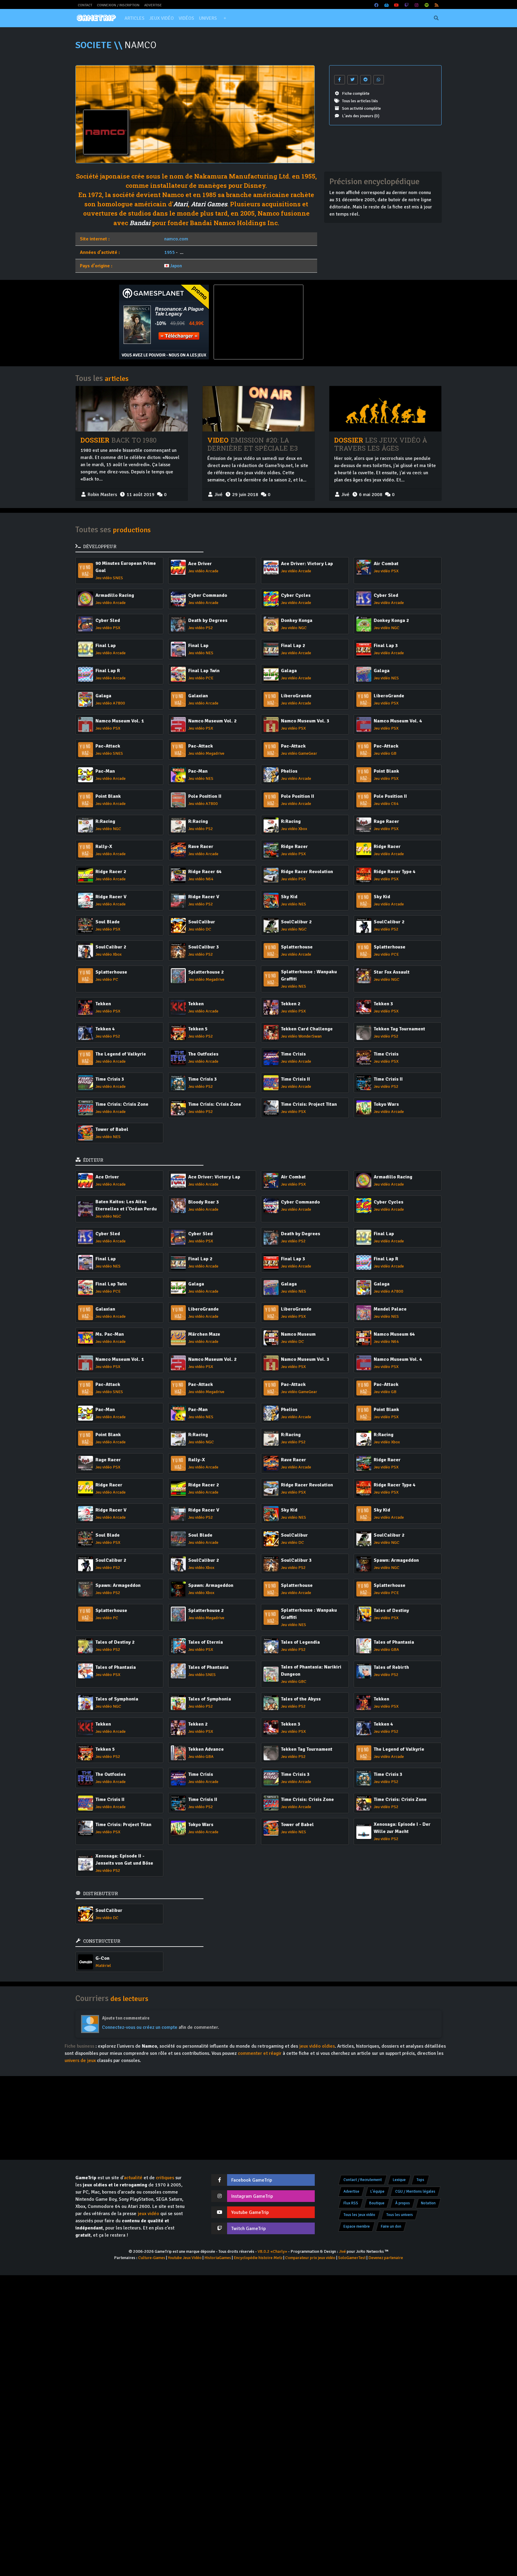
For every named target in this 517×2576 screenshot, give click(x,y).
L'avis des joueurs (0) (361, 116)
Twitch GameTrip (248, 2229)
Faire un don (391, 2226)
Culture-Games (152, 2258)
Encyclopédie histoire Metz (258, 2258)
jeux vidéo (148, 2214)
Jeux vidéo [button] (162, 18)
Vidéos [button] (186, 18)
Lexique (399, 2180)
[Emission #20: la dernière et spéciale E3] (258, 409)
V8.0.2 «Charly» (272, 2251)
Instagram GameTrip (252, 2196)
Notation (428, 2203)
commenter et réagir (260, 2053)
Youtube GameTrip (250, 2212)
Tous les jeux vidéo (359, 2215)
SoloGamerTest (352, 2258)
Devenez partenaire (386, 2258)
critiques (165, 2178)
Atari (181, 204)
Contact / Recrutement (363, 2180)
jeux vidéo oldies (317, 2046)
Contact (85, 5)
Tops (420, 2180)
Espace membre (357, 2226)
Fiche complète (356, 93)
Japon (176, 266)
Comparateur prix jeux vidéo (310, 2258)
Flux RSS (351, 2203)
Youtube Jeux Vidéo (185, 2258)
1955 (170, 252)
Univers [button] (208, 18)
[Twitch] (407, 5)
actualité (133, 2178)
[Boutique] (387, 5)
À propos (403, 2203)
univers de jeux (80, 2061)
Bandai (140, 223)
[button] (225, 18)
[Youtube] (397, 5)
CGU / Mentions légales (415, 2191)
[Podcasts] (427, 5)
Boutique (377, 2203)
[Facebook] (377, 5)
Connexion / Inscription (118, 5)
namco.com (176, 239)
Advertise (153, 5)
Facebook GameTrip (252, 2180)
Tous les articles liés (360, 101)
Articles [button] (134, 18)
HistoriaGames (218, 2258)
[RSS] (437, 5)
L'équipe (377, 2191)
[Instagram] (417, 5)
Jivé (342, 2251)
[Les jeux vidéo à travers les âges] (385, 409)
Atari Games (209, 204)
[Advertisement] (353, 322)
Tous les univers (400, 2215)
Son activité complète (361, 108)
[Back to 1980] (132, 409)
